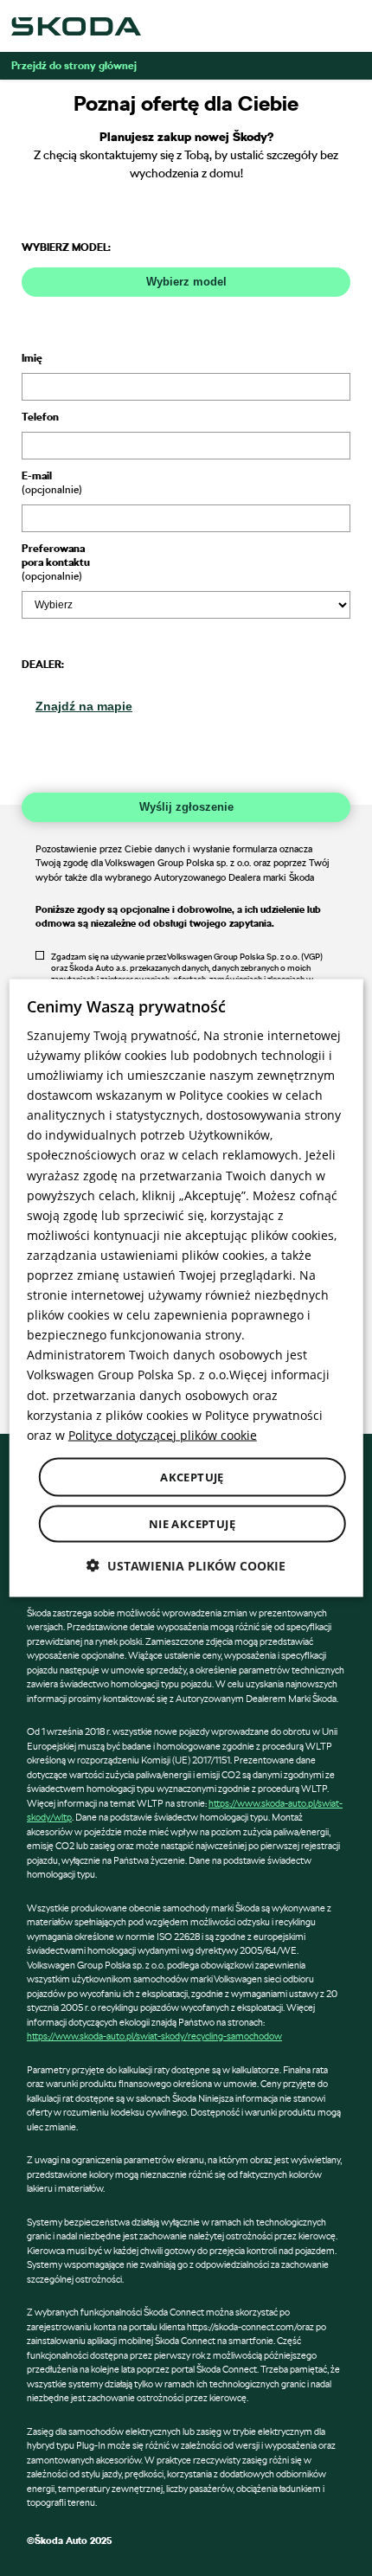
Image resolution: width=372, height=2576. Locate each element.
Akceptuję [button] (192, 1476)
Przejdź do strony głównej (74, 65)
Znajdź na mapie (84, 706)
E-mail (52, 482)
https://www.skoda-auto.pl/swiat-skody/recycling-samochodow (154, 2036)
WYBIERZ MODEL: (66, 247)
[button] (186, 1566)
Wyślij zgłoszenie (186, 807)
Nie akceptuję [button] (192, 1524)
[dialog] (186, 1288)
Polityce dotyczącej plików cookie (163, 1434)
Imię (32, 357)
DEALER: (43, 664)
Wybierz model (186, 282)
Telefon (40, 416)
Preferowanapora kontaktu (56, 562)
